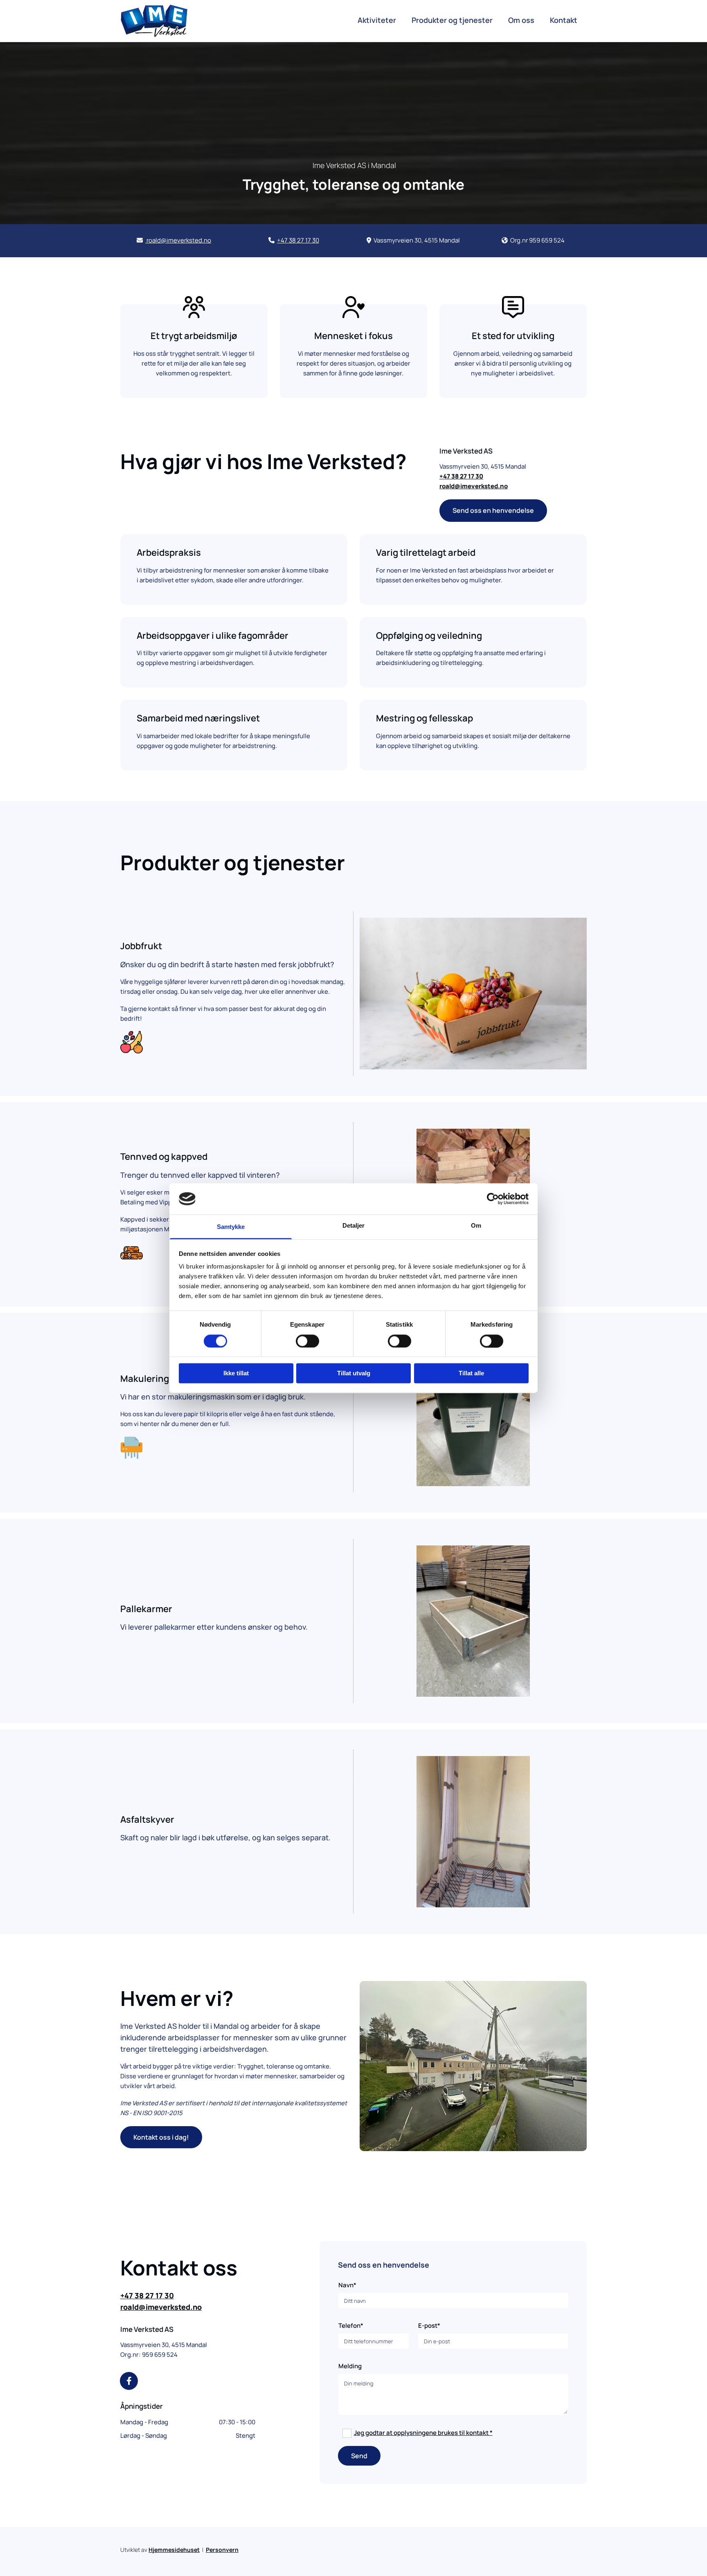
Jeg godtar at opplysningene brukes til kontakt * (423, 2433)
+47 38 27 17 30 (147, 2295)
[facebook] (129, 2381)
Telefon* (351, 2326)
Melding (350, 2366)
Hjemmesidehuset (174, 2550)
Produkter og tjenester (452, 20)
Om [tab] (476, 1226)
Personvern (222, 2550)
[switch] (307, 1341)
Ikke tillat (236, 1373)
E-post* (429, 2326)
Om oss (521, 20)
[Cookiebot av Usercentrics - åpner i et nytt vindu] (493, 1199)
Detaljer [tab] (354, 1226)
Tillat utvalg (354, 1373)
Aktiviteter (377, 20)
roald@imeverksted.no (161, 2307)
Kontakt (564, 20)
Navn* (347, 2285)
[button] (493, 510)
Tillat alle (471, 1373)
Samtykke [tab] (231, 1227)
